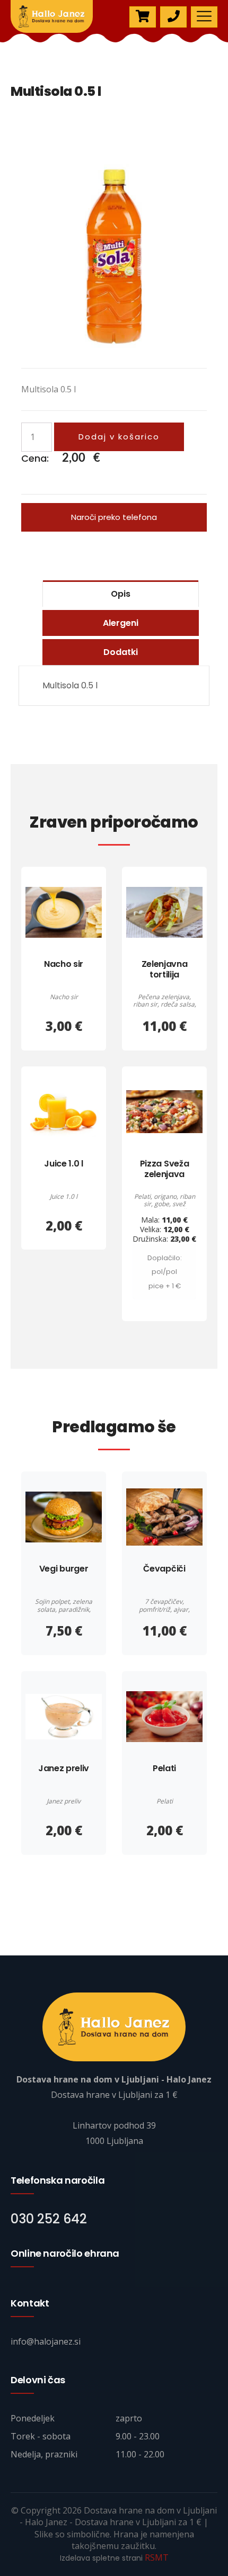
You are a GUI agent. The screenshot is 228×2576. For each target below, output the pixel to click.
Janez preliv (64, 1768)
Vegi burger (64, 1569)
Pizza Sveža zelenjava (164, 1169)
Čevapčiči (164, 1569)
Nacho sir (64, 964)
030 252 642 (49, 2219)
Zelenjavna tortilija (165, 969)
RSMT (157, 2557)
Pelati (164, 1768)
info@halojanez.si (46, 2341)
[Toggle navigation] (204, 17)
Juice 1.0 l (63, 1164)
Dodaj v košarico (119, 437)
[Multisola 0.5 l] (114, 256)
